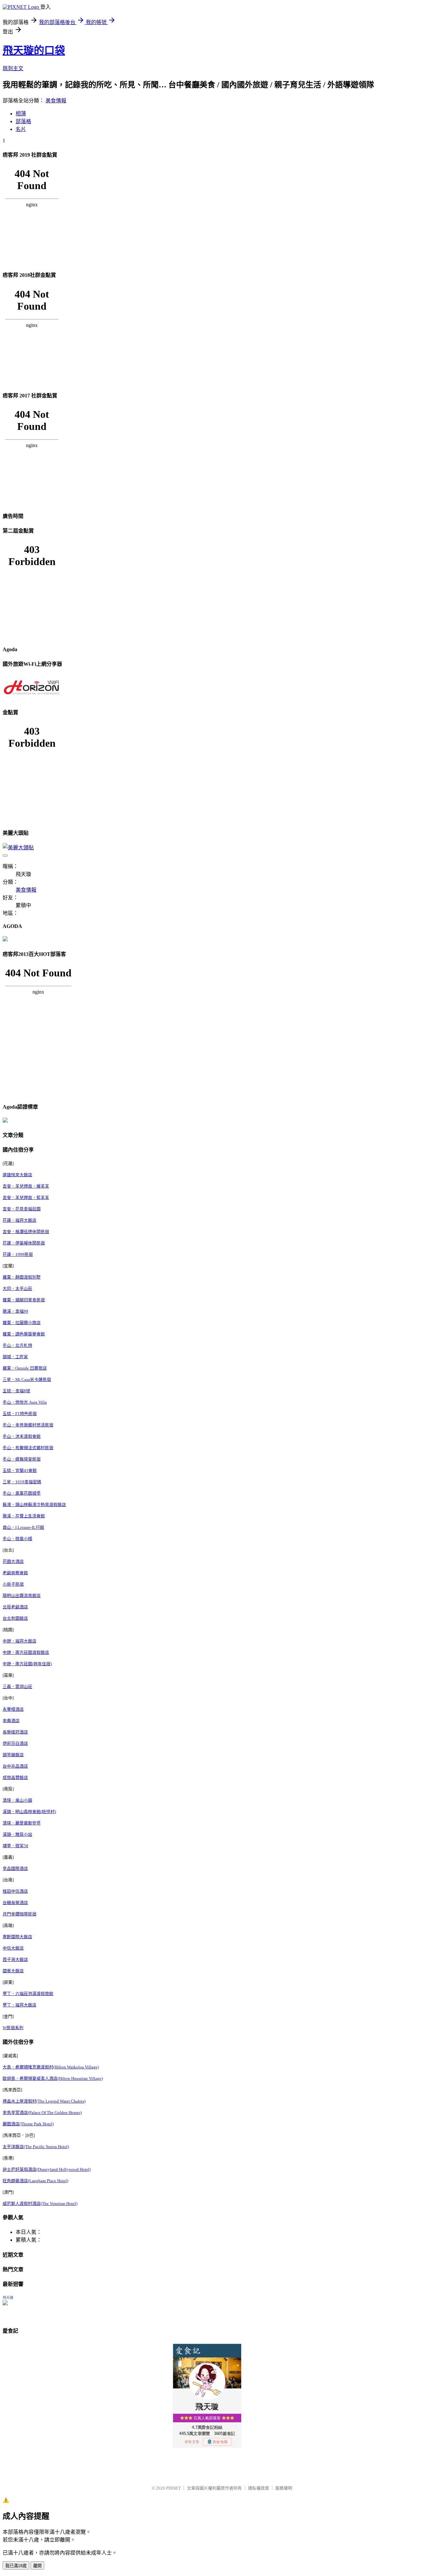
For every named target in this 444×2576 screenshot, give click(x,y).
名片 (21, 129)
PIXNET (173, 2488)
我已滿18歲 (16, 2566)
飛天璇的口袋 (34, 50)
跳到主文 (13, 68)
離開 (37, 2566)
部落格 (23, 121)
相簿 (21, 114)
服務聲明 (284, 2488)
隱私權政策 (259, 2488)
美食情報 (56, 101)
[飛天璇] (5, 2304)
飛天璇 (8, 2298)
